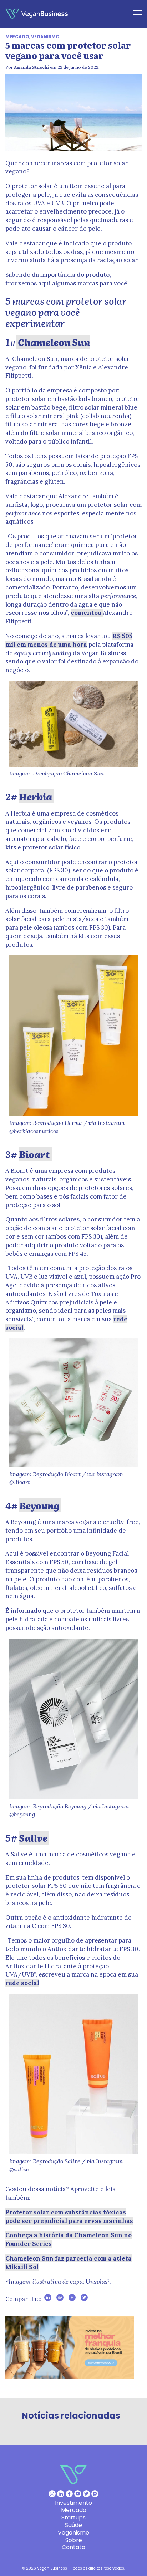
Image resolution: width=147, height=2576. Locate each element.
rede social (22, 1983)
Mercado (17, 37)
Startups (73, 2518)
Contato (73, 2547)
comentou (87, 613)
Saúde (73, 2525)
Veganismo (45, 37)
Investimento (73, 2503)
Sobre (74, 2540)
